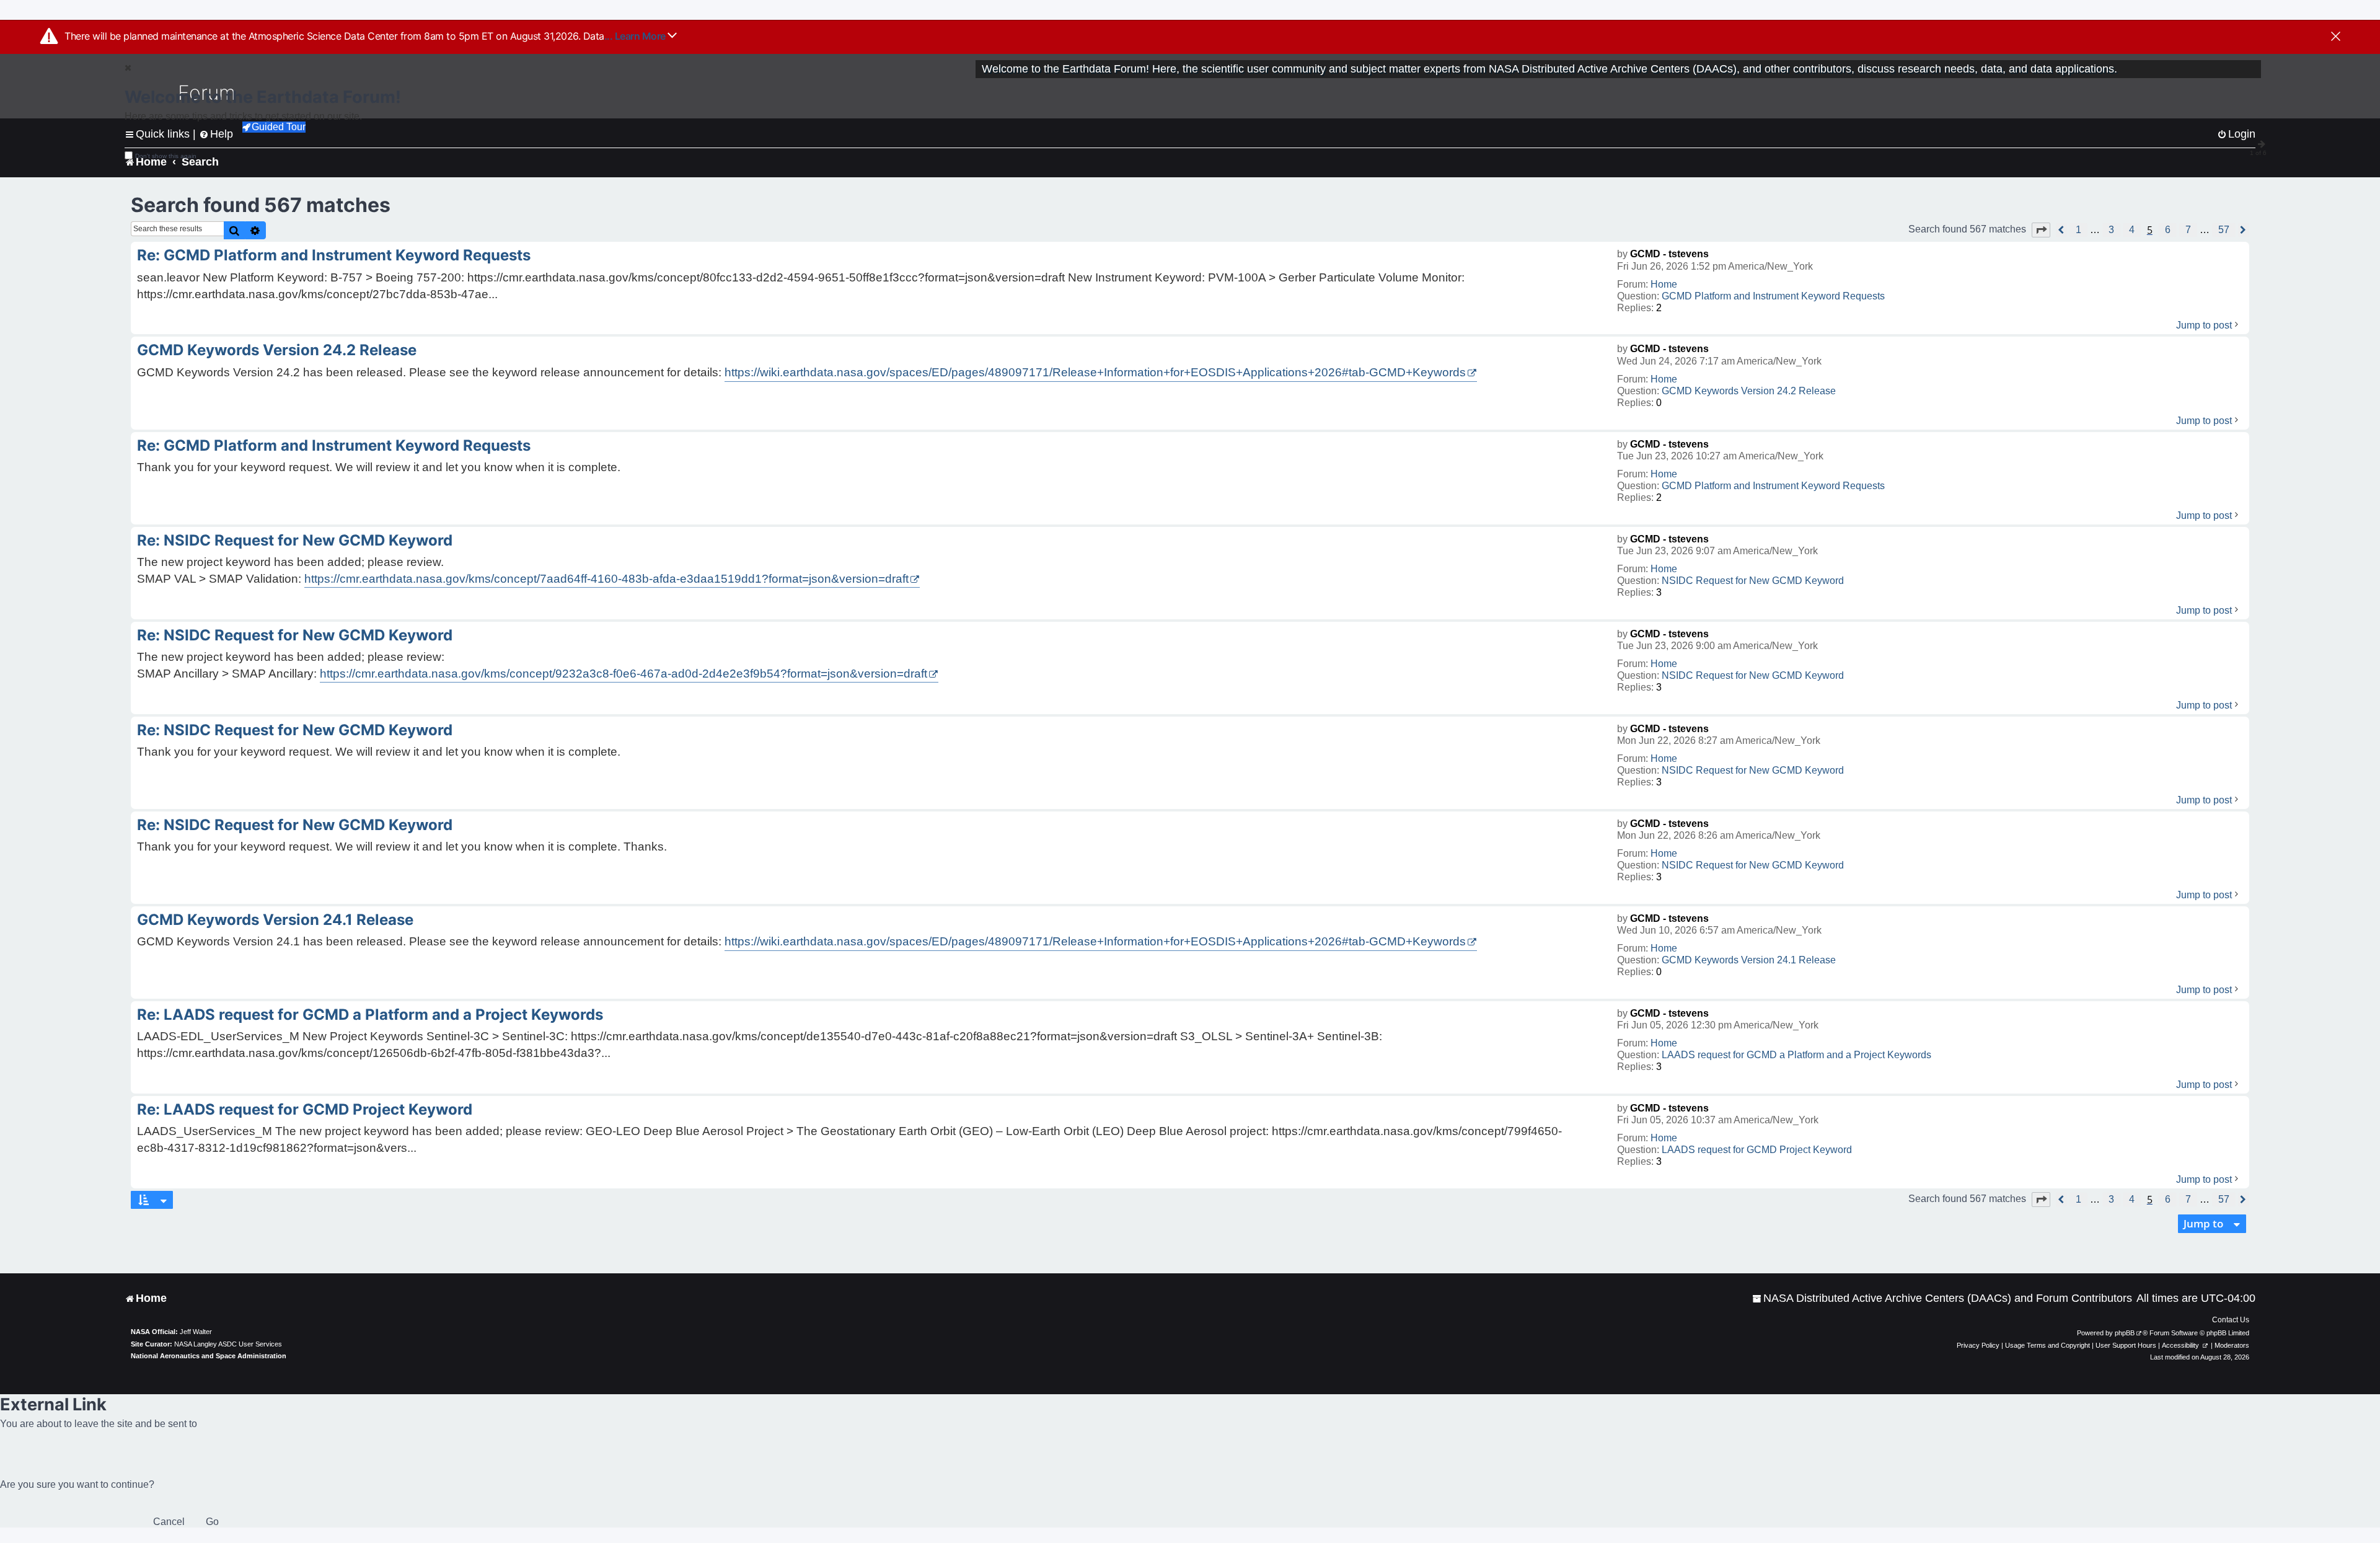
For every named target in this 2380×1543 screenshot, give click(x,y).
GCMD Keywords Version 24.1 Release (1749, 960)
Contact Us (2231, 1320)
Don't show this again (166, 156)
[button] (2041, 230)
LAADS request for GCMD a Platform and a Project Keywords (1796, 1055)
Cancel (169, 1522)
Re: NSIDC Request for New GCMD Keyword (295, 540)
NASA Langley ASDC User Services (228, 1344)
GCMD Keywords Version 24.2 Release (1749, 391)
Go (212, 1522)
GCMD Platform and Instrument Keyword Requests (1773, 296)
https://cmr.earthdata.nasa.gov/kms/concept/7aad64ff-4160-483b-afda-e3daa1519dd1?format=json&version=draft (606, 579)
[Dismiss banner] (2336, 37)
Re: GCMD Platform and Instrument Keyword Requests (334, 255)
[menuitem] (1942, 1298)
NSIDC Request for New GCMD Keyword (1753, 581)
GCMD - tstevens (1669, 254)
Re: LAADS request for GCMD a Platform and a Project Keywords (370, 1015)
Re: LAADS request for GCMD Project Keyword (305, 1109)
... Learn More (636, 36)
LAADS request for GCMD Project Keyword (1757, 1150)
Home (1664, 284)
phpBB (2125, 1333)
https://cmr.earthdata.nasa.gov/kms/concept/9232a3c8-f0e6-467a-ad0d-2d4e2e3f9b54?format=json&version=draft (624, 674)
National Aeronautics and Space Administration (209, 1356)
